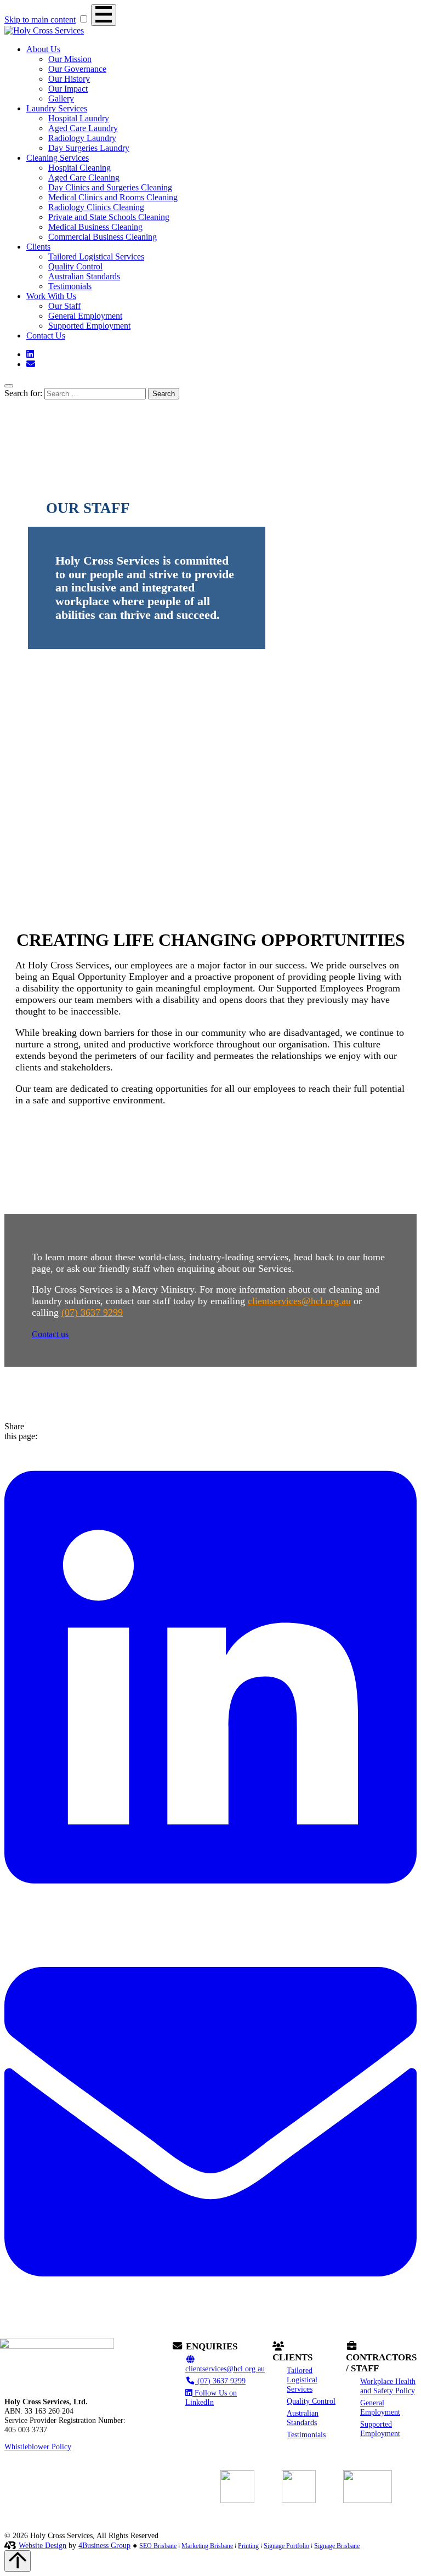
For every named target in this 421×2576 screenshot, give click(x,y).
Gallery (61, 98)
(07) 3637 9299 (92, 1312)
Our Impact (68, 89)
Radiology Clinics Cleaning (96, 207)
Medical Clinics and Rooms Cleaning (113, 197)
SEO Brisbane (158, 2546)
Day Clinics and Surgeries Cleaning (110, 187)
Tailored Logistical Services (96, 257)
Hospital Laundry (79, 118)
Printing (248, 2546)
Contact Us (46, 336)
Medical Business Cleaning (95, 227)
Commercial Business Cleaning (103, 237)
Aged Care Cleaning (84, 177)
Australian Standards (84, 276)
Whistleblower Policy (38, 2447)
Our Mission (70, 59)
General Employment (85, 316)
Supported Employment (89, 326)
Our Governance (77, 69)
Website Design (42, 2545)
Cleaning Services (58, 158)
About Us (43, 49)
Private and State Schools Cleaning (109, 217)
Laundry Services (57, 108)
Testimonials (70, 286)
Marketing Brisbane (207, 2546)
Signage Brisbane (337, 2546)
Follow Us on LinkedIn (211, 2397)
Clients (38, 247)
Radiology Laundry (82, 138)
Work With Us (51, 296)
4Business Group (104, 2545)
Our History (69, 79)
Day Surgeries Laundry (89, 148)
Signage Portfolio (286, 2546)
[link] (210, 1910)
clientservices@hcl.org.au (299, 1301)
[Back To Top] (18, 2561)
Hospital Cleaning (79, 168)
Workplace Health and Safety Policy (388, 2386)
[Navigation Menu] (104, 15)
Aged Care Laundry (83, 128)
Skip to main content (40, 19)
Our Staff (64, 306)
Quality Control (75, 266)
